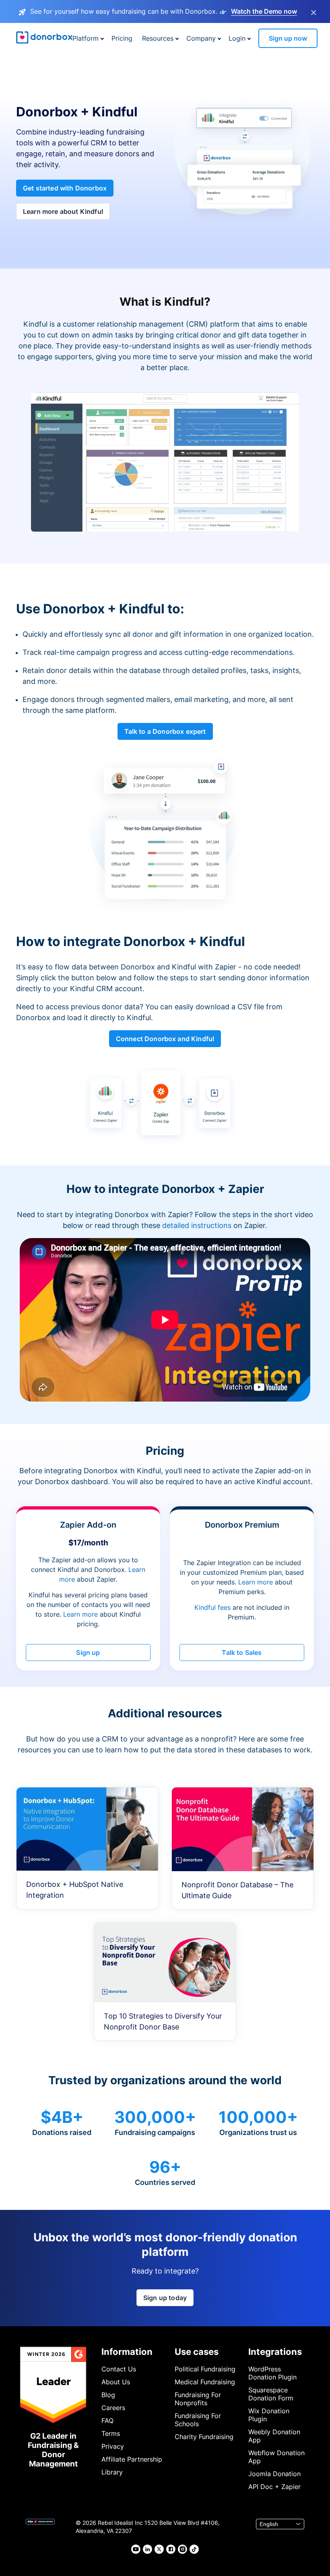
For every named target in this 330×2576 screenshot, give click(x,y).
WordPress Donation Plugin (272, 2373)
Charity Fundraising (204, 2437)
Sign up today (165, 2298)
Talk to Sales (242, 1652)
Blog (108, 2395)
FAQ (107, 2421)
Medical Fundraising (205, 2382)
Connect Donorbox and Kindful (165, 1039)
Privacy (113, 2446)
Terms (111, 2433)
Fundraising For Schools (198, 2420)
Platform (86, 38)
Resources (158, 38)
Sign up (88, 1652)
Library (112, 2472)
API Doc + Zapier (274, 2487)
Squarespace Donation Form (271, 2394)
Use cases (197, 2352)
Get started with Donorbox (65, 188)
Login (237, 38)
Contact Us (119, 2369)
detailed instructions (197, 1225)
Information (127, 2352)
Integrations (275, 2352)
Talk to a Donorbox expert (165, 731)
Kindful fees (213, 1607)
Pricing (122, 38)
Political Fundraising (205, 2369)
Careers (113, 2408)
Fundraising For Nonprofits (198, 2399)
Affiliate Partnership (132, 2459)
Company (201, 38)
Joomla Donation (274, 2474)
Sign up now (288, 38)
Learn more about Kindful (63, 211)
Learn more (80, 1614)
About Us (116, 2382)
